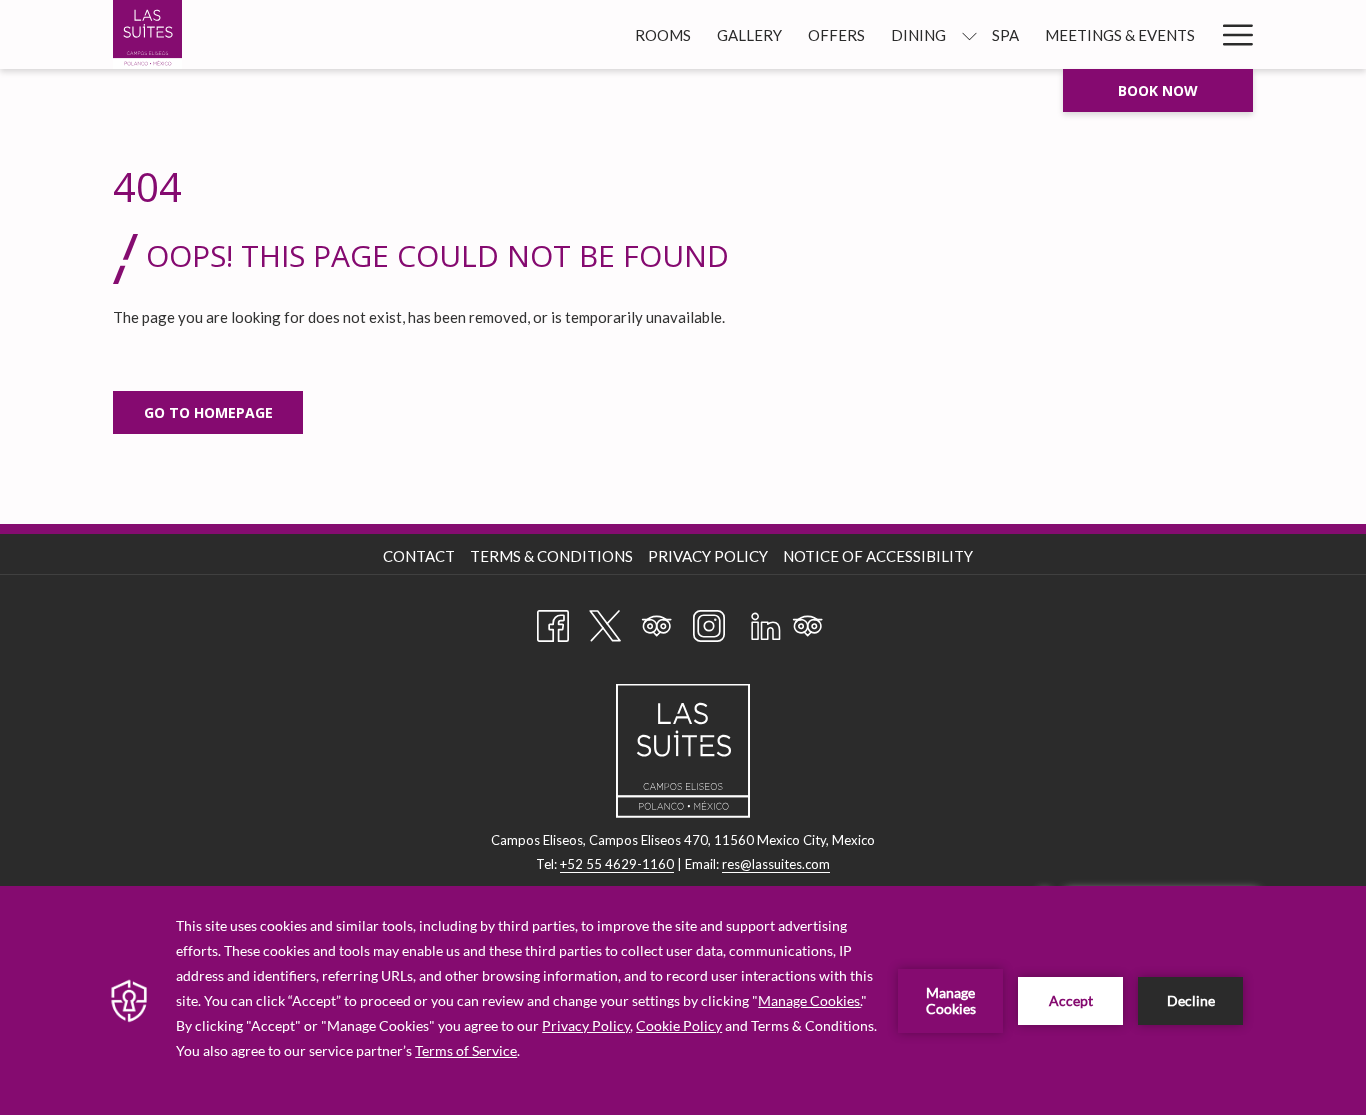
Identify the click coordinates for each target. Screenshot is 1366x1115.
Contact (419, 556)
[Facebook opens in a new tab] (553, 622)
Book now (1158, 90)
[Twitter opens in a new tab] (605, 622)
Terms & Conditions (551, 556)
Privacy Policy (708, 556)
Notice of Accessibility (878, 556)
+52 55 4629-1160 (617, 864)
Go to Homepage (208, 412)
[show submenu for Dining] (969, 34)
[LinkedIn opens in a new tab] (766, 622)
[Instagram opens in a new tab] (709, 622)
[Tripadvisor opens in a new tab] (657, 622)
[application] (683, 1000)
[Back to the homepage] (147, 34)
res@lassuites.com (776, 864)
